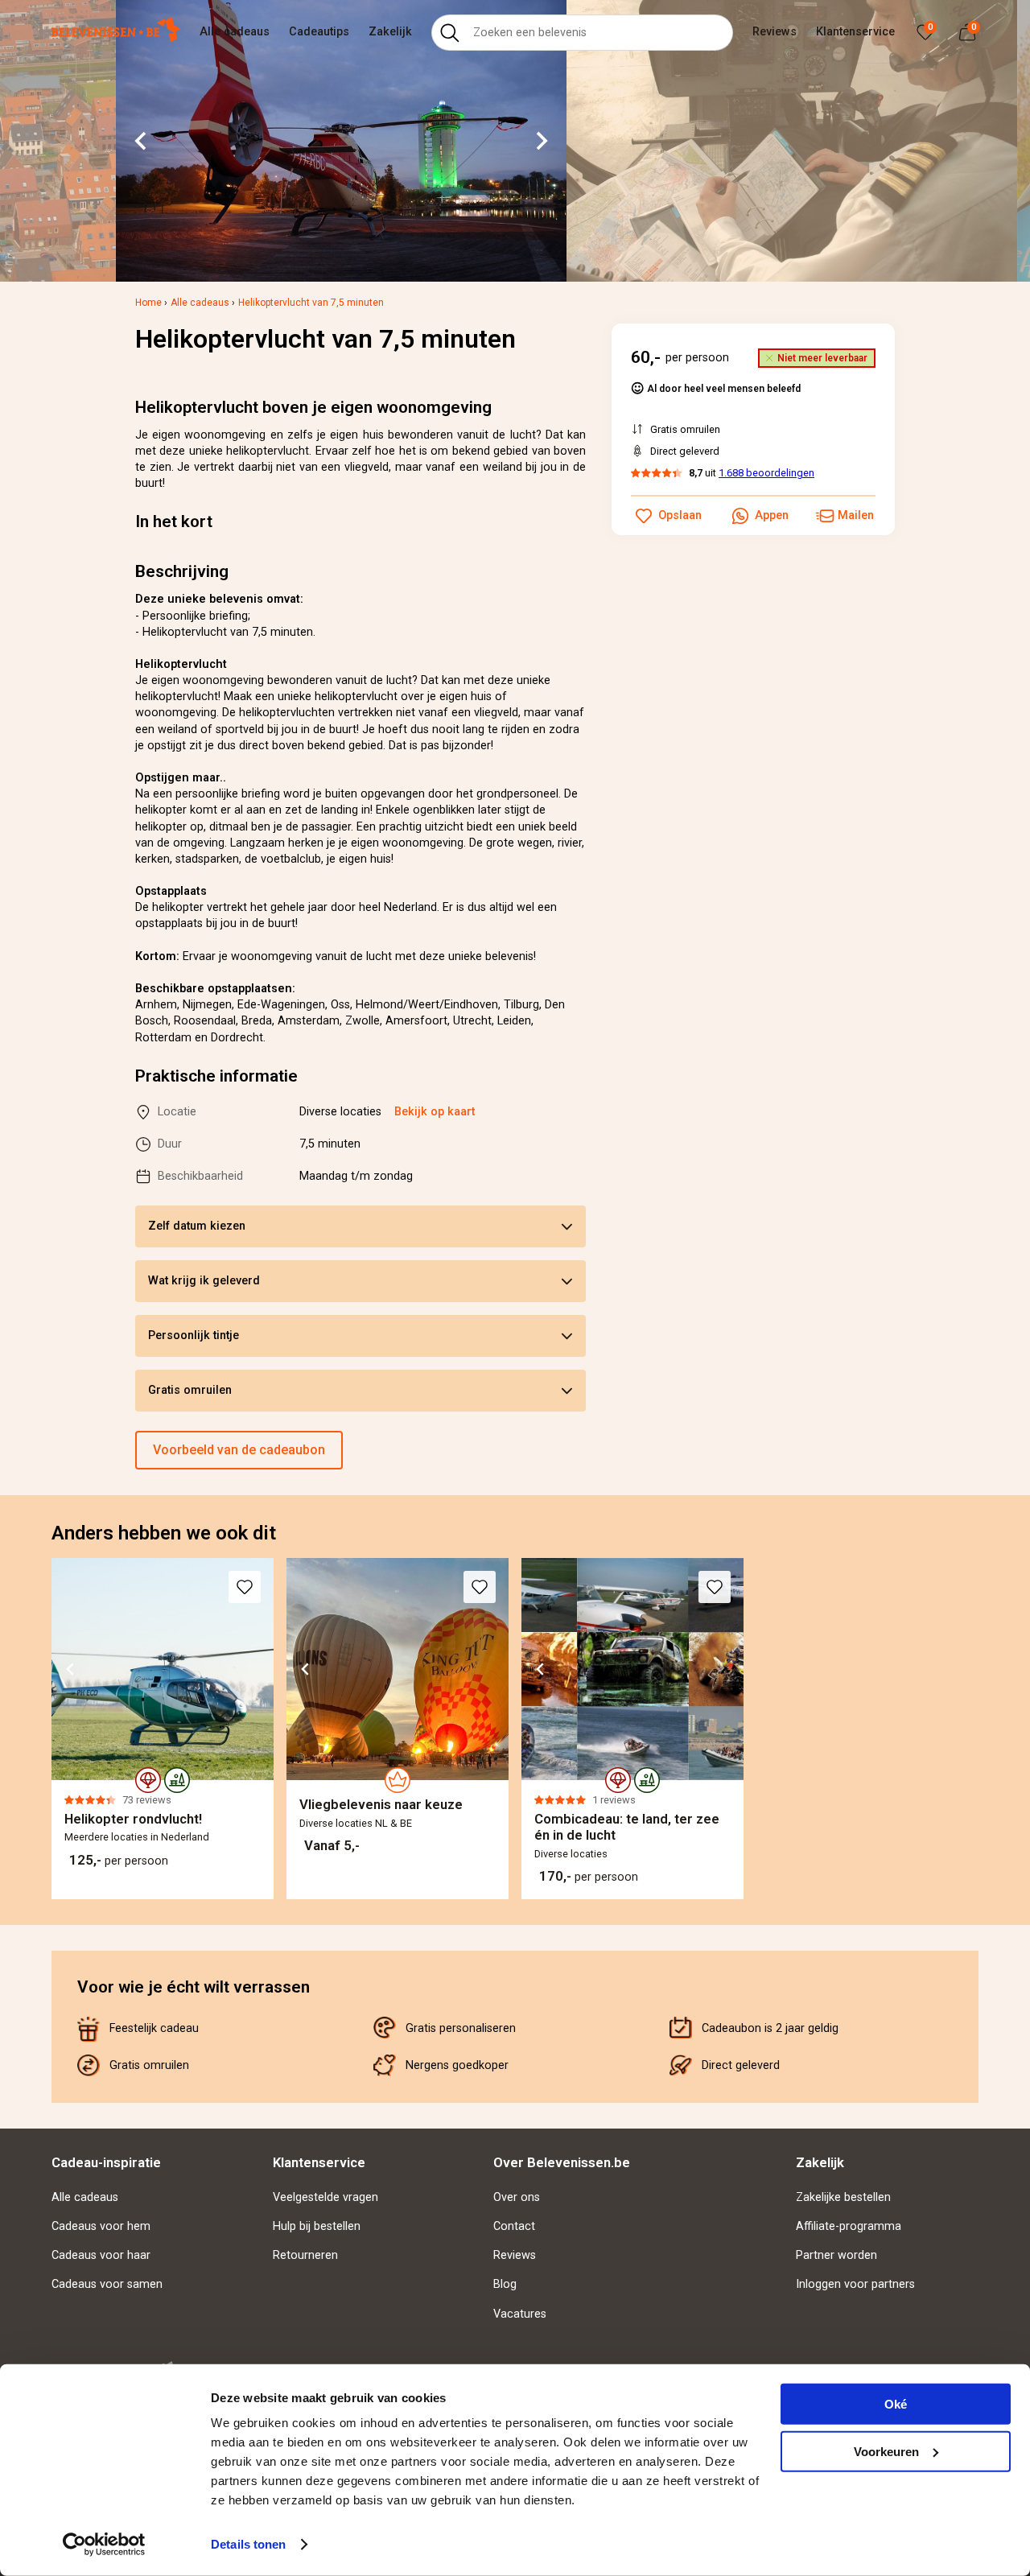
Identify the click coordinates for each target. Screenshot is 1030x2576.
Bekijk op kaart (435, 1112)
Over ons (517, 2197)
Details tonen (248, 2544)
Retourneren (305, 2255)
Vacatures (520, 2314)
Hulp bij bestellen (317, 2226)
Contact (514, 2226)
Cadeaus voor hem (101, 2226)
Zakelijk (390, 32)
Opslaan (680, 515)
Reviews (775, 32)
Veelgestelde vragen (325, 2197)
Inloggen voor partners (855, 2284)
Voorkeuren (886, 2451)
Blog (505, 2284)
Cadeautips (319, 32)
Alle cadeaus (235, 32)
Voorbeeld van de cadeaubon (239, 1450)
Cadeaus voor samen (107, 2284)
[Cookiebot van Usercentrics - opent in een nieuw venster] (104, 2545)
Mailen (856, 515)
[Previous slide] (51, 1729)
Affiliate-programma (849, 2226)
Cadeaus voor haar (101, 2255)
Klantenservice (855, 32)
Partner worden (836, 2255)
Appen (772, 515)
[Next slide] (541, 141)
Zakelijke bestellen (843, 2197)
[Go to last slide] (142, 141)
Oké (896, 2404)
